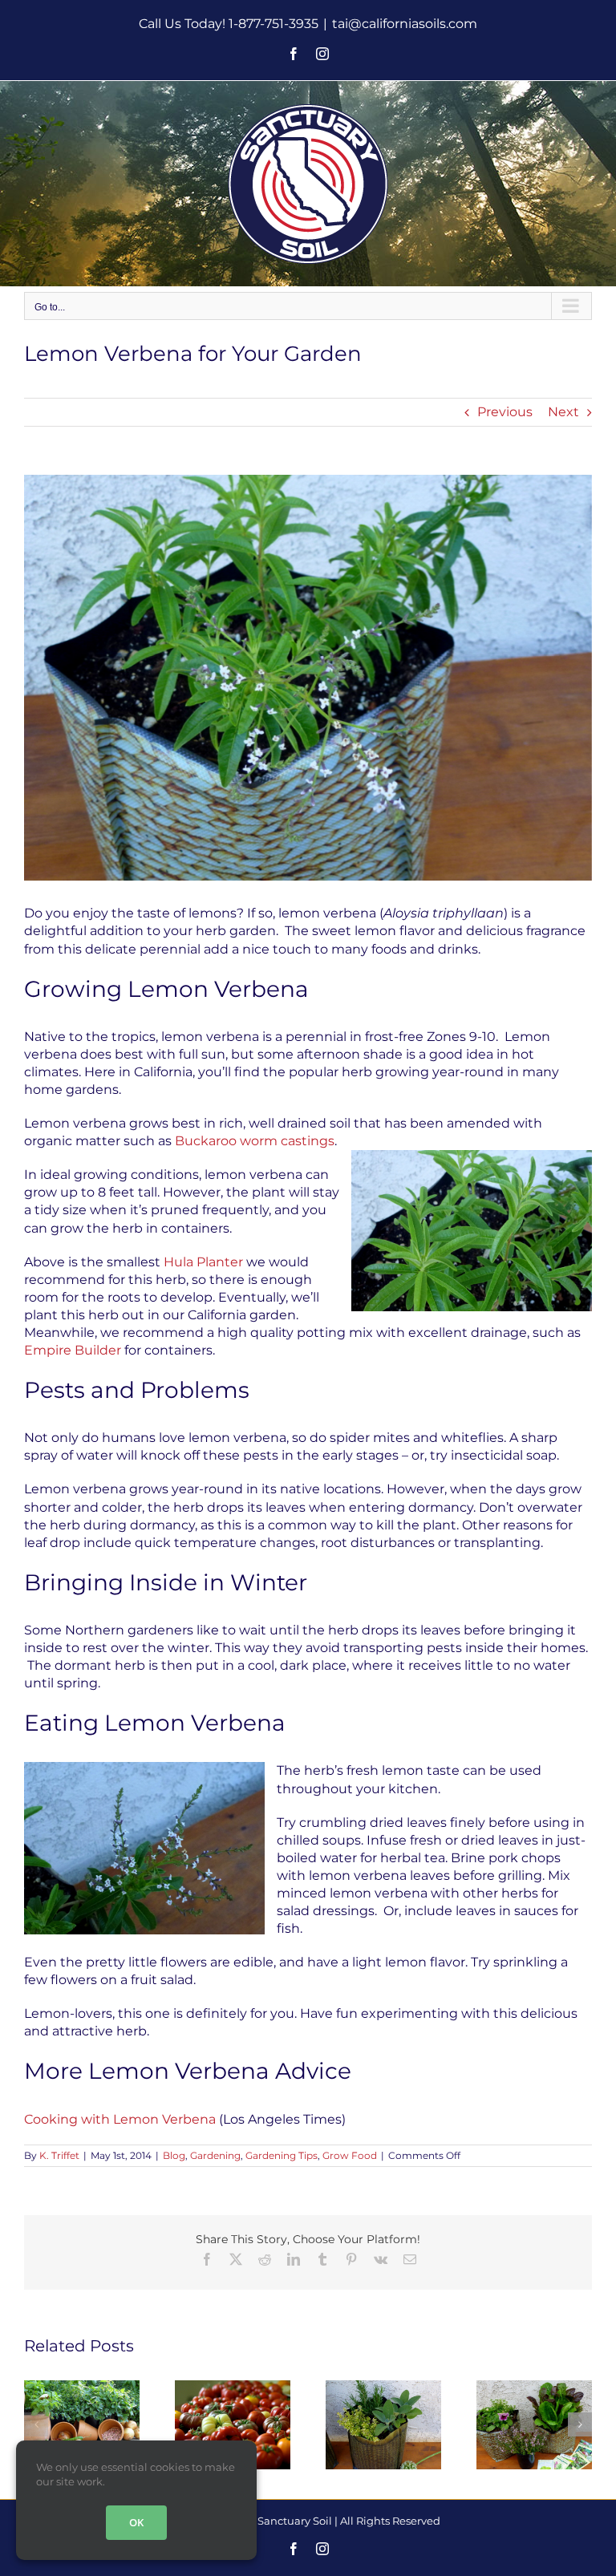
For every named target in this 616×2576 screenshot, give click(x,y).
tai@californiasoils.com (405, 24)
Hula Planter (203, 1262)
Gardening (215, 2155)
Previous (505, 412)
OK (136, 2522)
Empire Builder (73, 1350)
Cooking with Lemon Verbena (120, 2119)
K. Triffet (59, 2155)
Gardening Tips (282, 2155)
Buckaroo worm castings (255, 1141)
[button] (36, 2424)
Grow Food (350, 2155)
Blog (174, 2155)
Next (563, 412)
